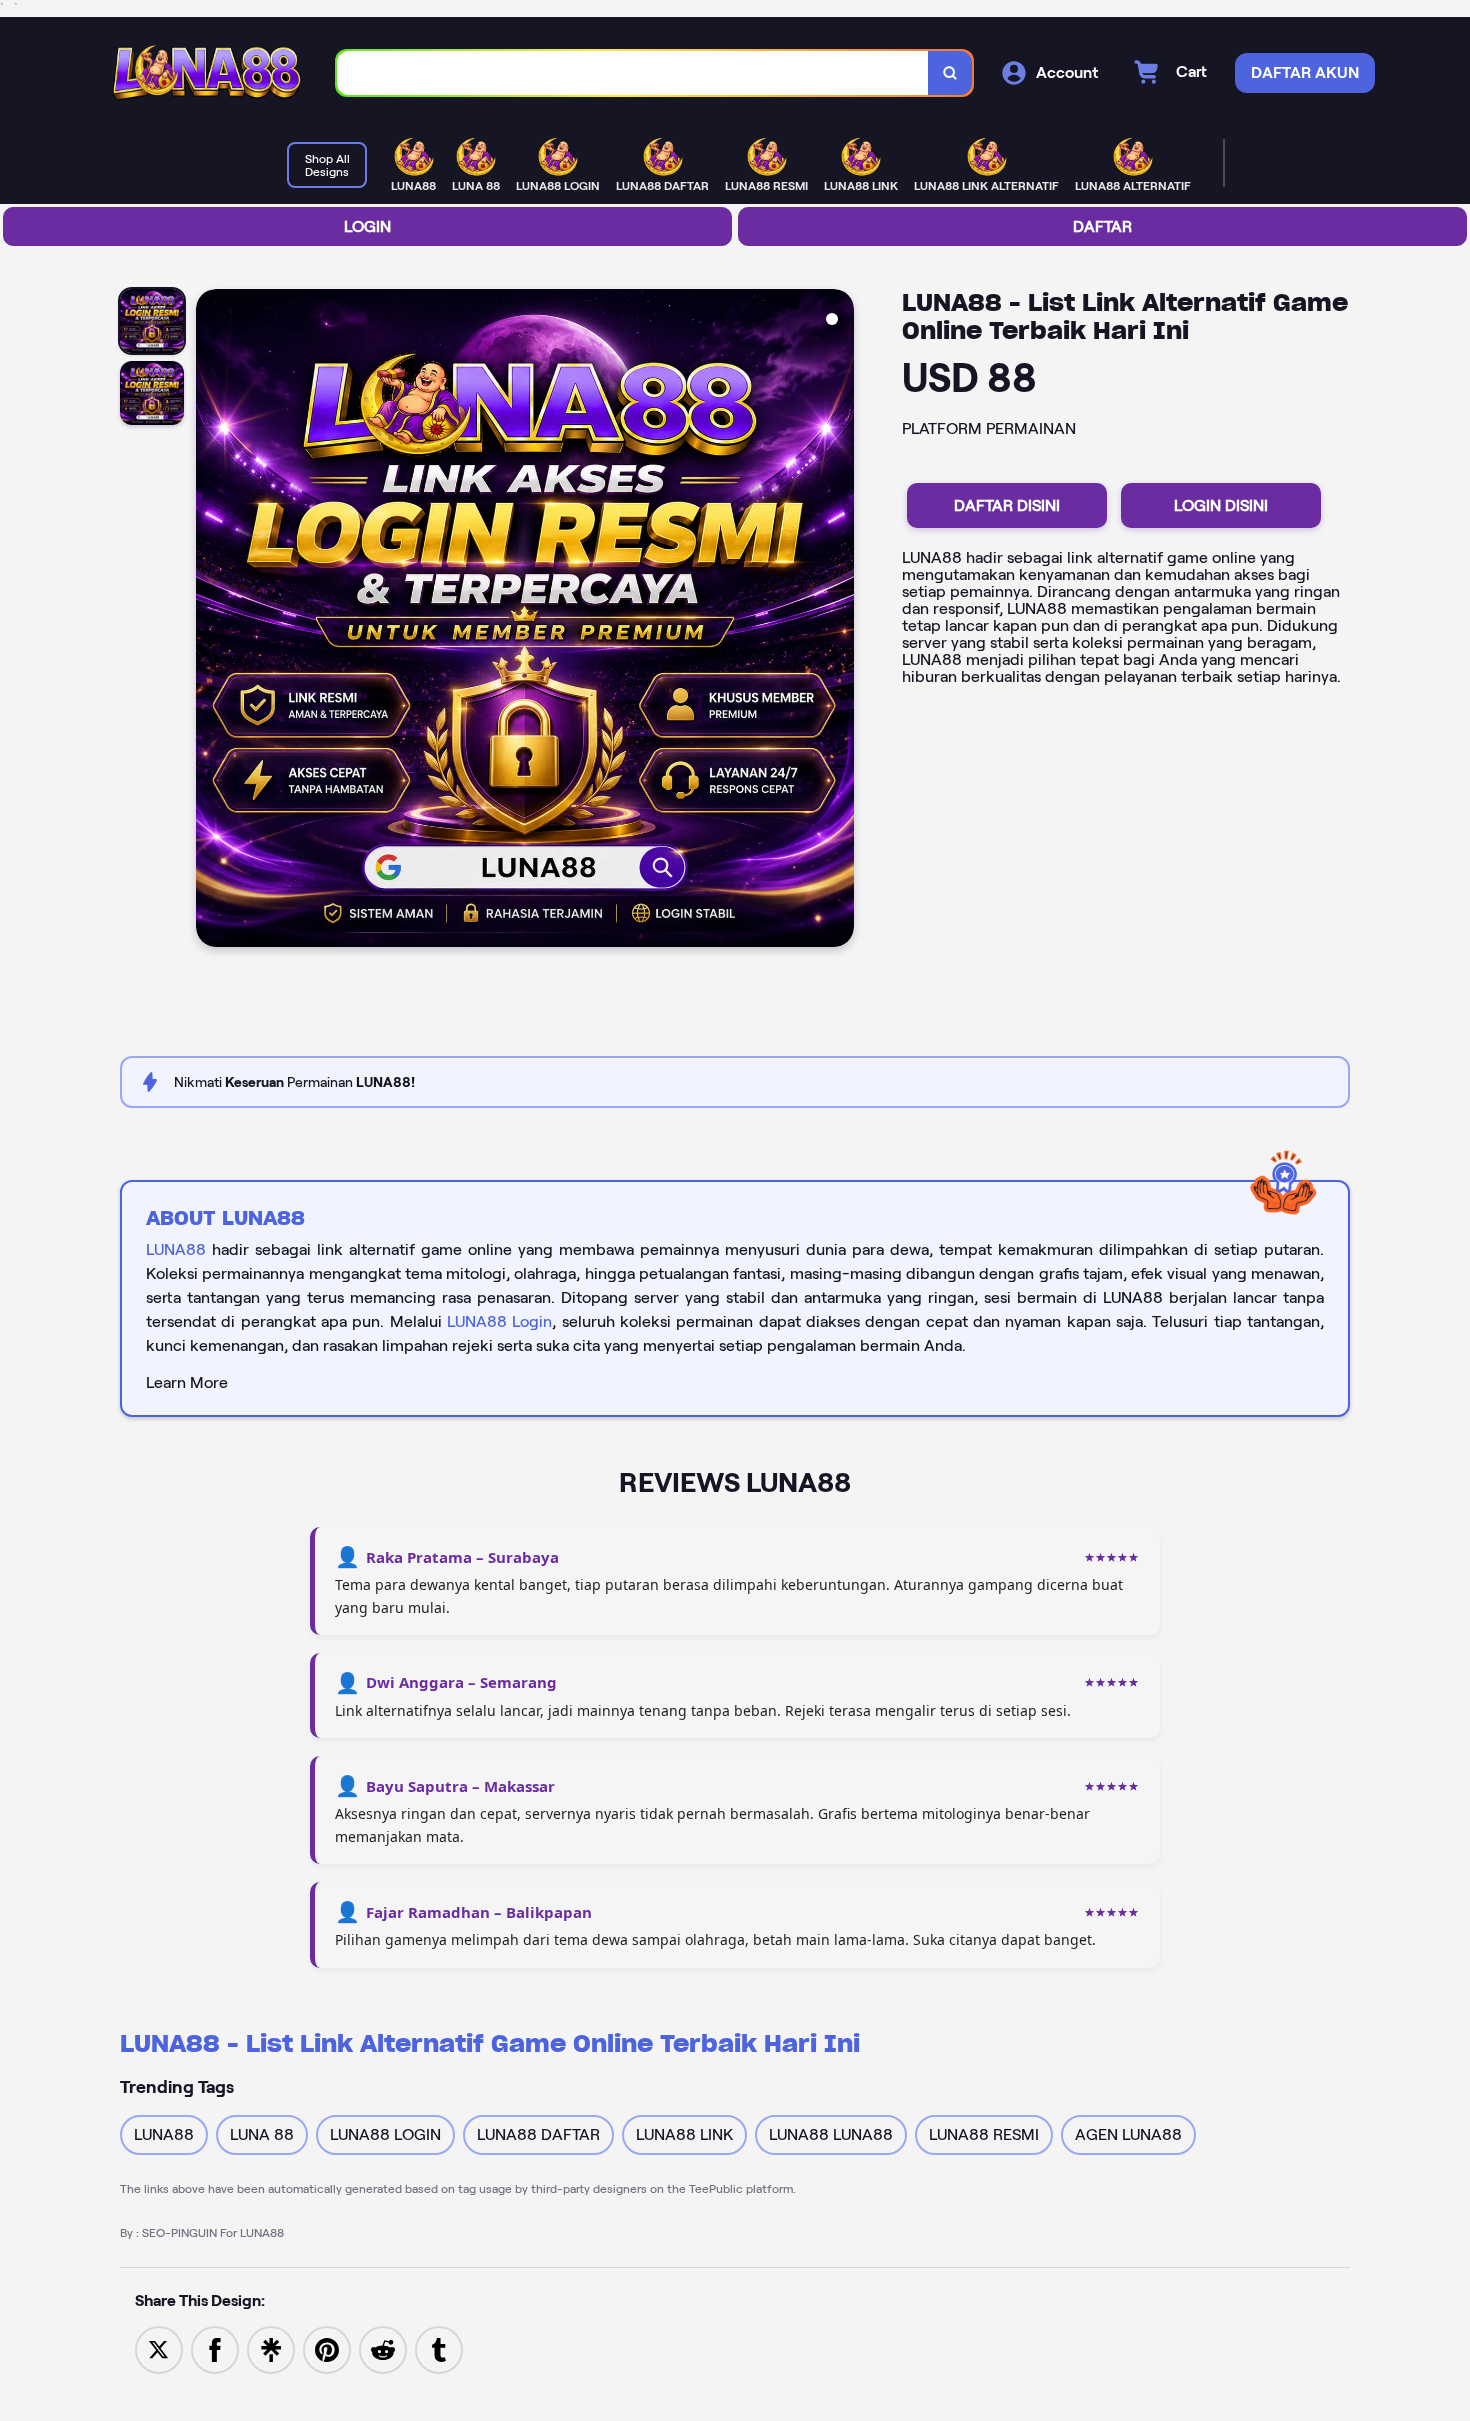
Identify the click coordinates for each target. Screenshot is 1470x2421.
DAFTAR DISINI (1007, 505)
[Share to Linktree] (271, 2348)
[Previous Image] (212, 621)
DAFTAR (1102, 226)
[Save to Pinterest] (327, 2348)
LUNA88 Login (499, 1321)
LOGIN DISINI (1221, 505)
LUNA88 (176, 1249)
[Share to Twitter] (159, 2348)
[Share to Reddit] (383, 2348)
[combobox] (633, 73)
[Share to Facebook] (215, 2348)
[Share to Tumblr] (439, 2348)
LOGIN (367, 226)
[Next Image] (838, 621)
